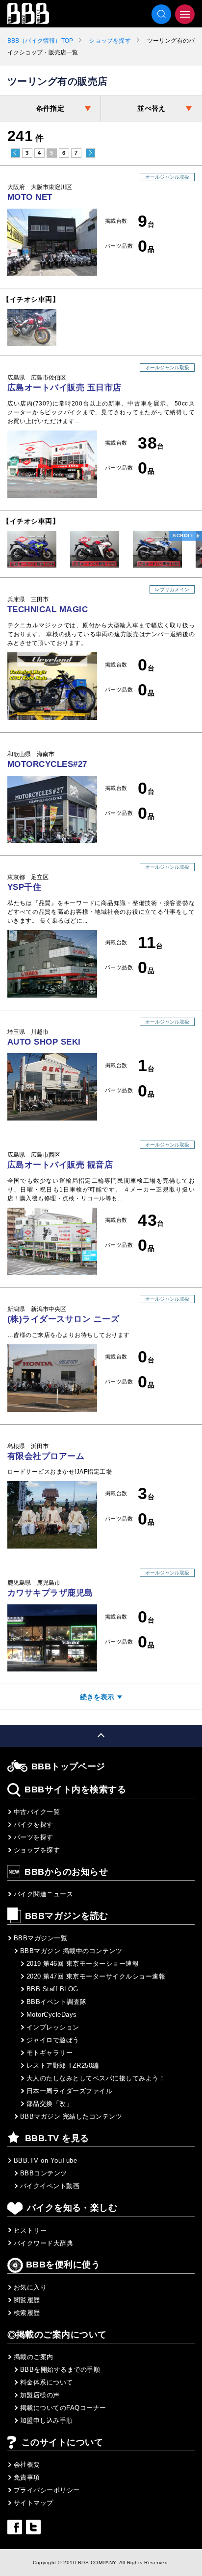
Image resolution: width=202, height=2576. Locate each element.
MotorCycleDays (52, 2015)
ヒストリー (30, 2230)
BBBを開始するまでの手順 (60, 2370)
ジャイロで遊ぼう (53, 2040)
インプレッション (53, 2027)
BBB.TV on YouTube (45, 2160)
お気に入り (30, 2287)
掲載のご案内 (34, 2357)
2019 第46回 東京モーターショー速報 (83, 1964)
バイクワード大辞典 (43, 2243)
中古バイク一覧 (37, 1812)
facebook (15, 2527)
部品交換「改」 (50, 2104)
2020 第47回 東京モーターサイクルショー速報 (96, 1976)
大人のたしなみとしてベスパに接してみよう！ (96, 2078)
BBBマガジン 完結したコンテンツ (71, 2116)
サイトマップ (34, 2503)
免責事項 (27, 2477)
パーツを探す (34, 1837)
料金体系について (47, 2382)
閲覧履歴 (27, 2300)
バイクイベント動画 (50, 2186)
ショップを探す (110, 41)
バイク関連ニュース (43, 1894)
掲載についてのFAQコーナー (63, 2408)
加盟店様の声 (40, 2395)
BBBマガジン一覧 (40, 1938)
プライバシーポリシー (47, 2490)
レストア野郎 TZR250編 (63, 2065)
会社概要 (27, 2465)
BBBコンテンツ (44, 2173)
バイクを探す (34, 1825)
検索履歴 (27, 2313)
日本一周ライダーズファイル (69, 2091)
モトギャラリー (50, 2053)
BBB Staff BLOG (52, 1989)
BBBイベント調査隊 (57, 2002)
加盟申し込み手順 (47, 2421)
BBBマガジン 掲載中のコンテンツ (71, 1951)
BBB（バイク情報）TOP (40, 41)
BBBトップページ (68, 1766)
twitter (33, 2527)
